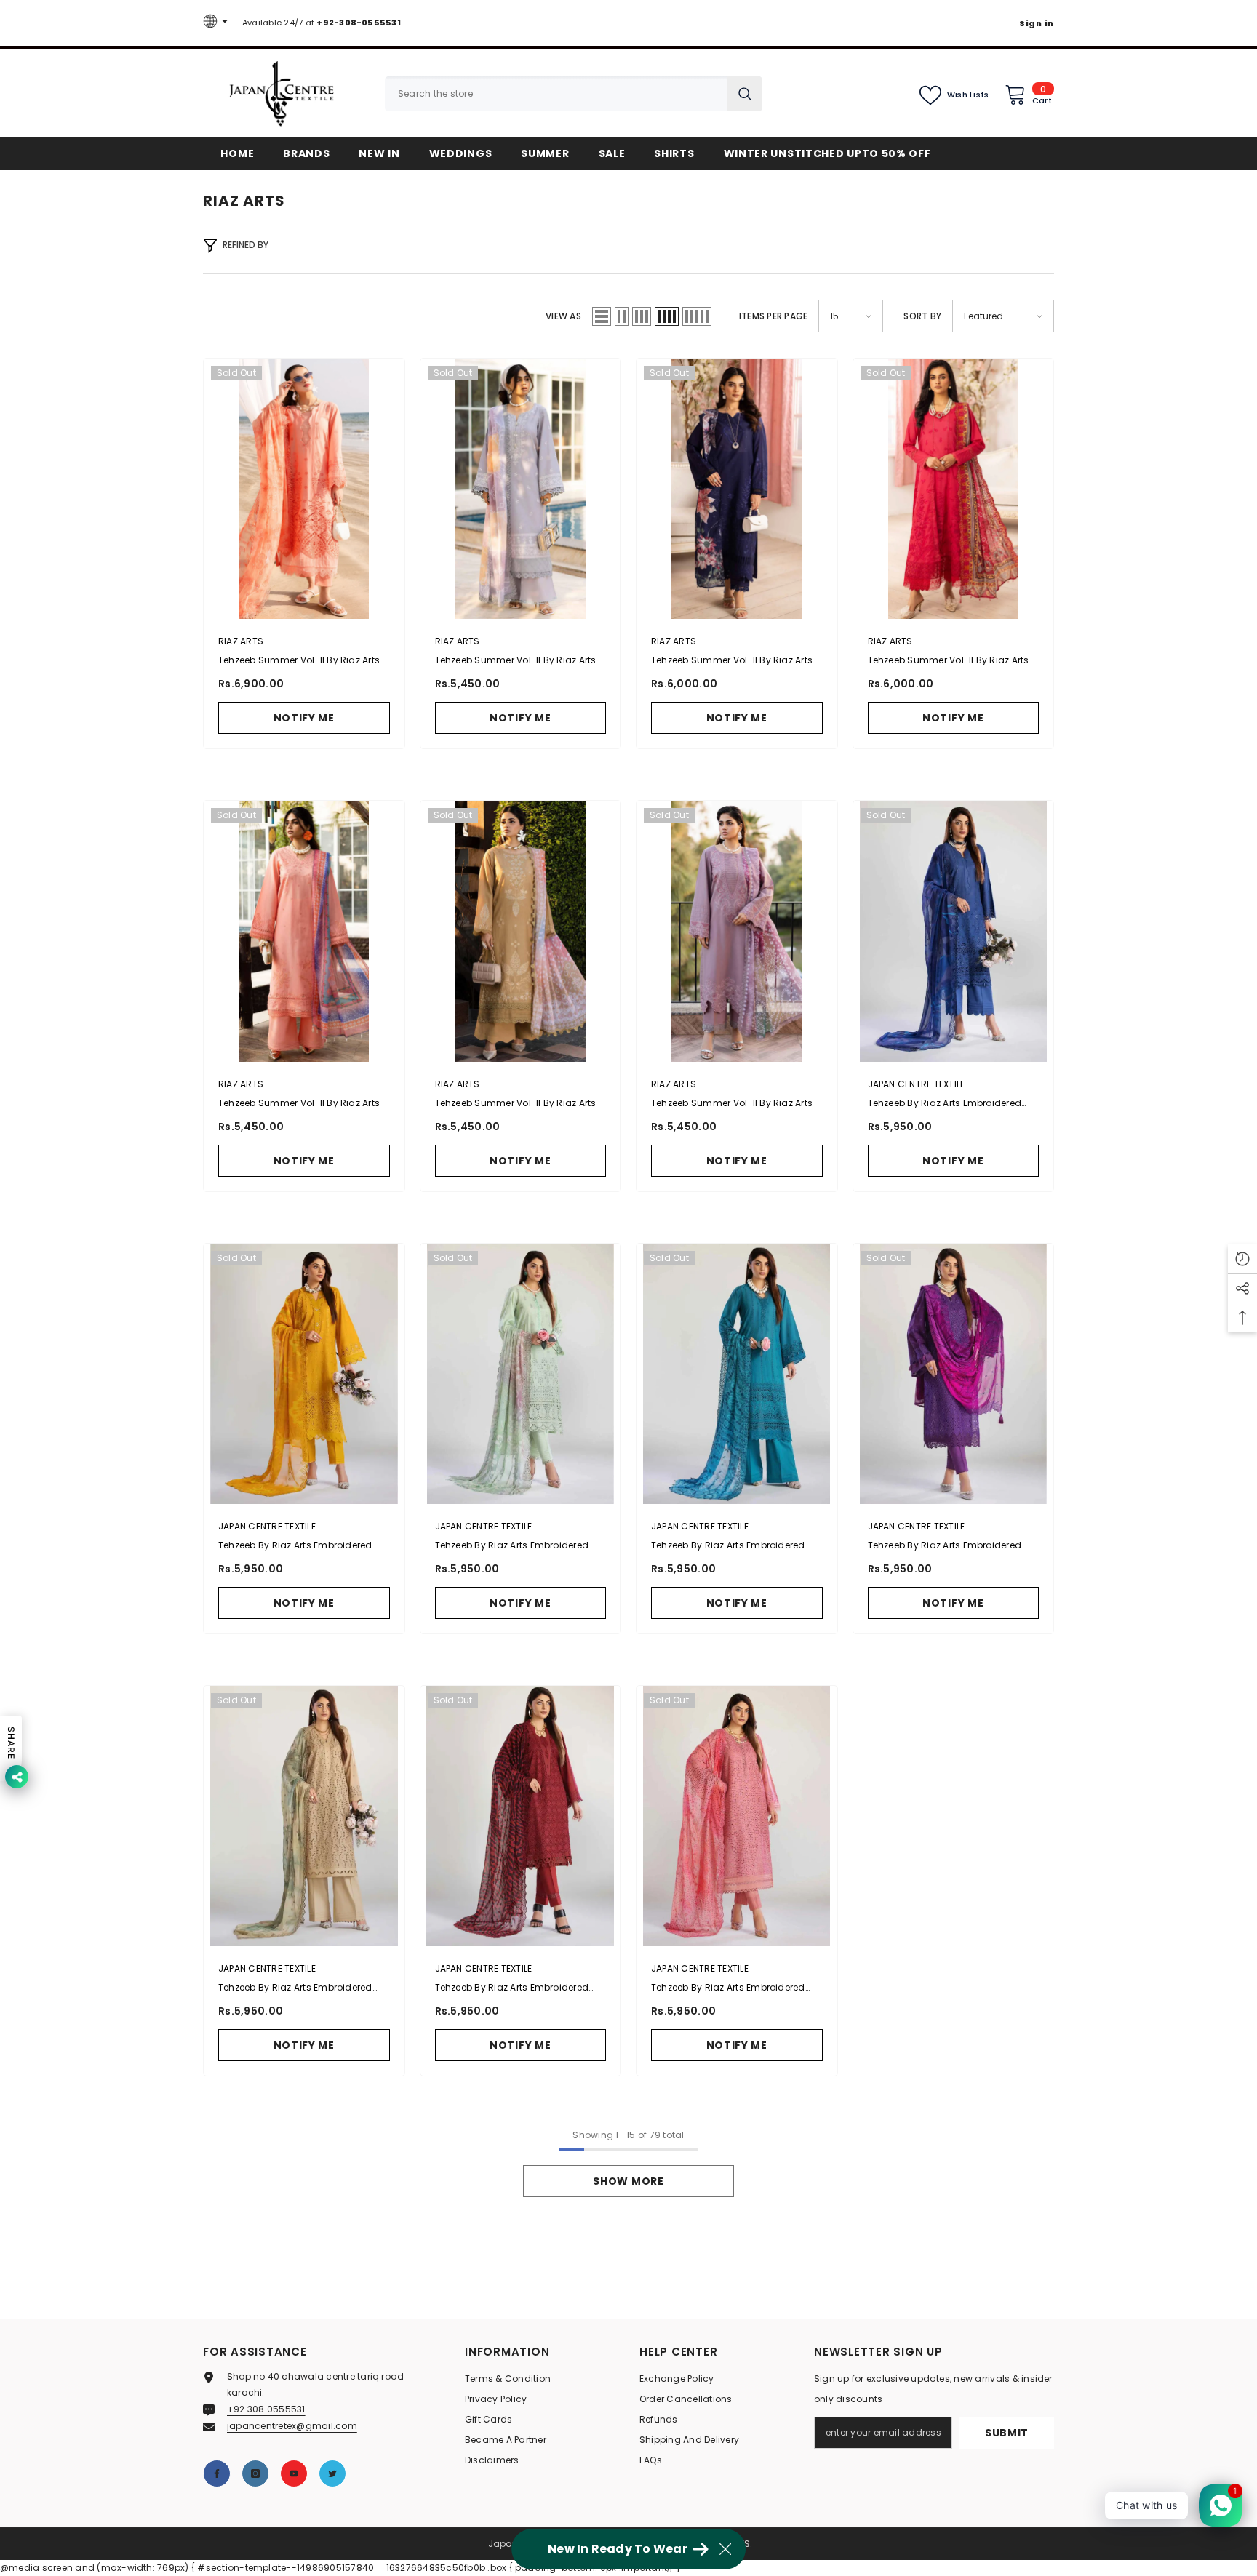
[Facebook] (217, 2473)
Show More (628, 2181)
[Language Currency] (218, 23)
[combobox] (556, 94)
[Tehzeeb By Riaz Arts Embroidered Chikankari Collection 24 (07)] (521, 1816)
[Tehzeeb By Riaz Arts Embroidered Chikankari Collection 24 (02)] (304, 1374)
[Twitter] (332, 2473)
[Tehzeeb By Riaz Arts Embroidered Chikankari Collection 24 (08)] (737, 1816)
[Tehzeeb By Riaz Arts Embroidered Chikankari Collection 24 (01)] (954, 931)
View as (563, 316)
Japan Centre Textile (917, 1084)
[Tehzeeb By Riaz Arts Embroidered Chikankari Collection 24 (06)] (304, 1816)
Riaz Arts (241, 641)
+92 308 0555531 (266, 2409)
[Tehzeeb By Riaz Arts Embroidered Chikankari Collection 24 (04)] (737, 1374)
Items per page (773, 316)
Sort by (922, 316)
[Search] (574, 94)
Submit (1007, 2433)
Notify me (304, 718)
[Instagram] (255, 2473)
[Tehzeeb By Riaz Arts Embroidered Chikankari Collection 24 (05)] (954, 1374)
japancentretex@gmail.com (292, 2426)
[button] (602, 316)
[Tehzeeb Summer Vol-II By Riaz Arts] (304, 489)
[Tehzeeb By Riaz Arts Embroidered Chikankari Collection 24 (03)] (521, 1374)
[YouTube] (294, 2473)
